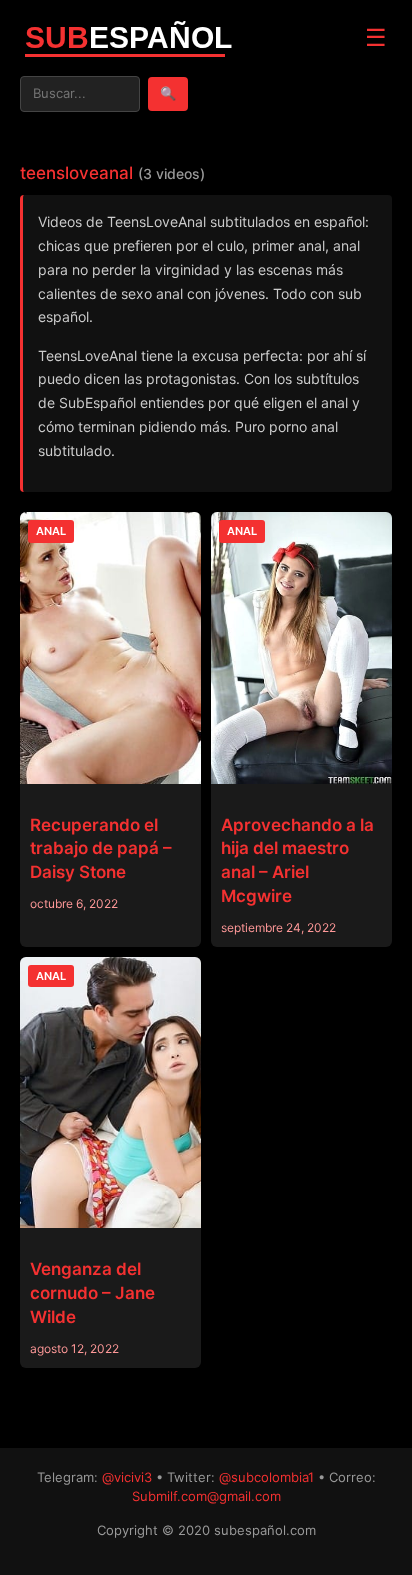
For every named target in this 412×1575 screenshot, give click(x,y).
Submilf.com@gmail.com (206, 1496)
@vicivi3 (127, 1477)
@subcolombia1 (266, 1477)
